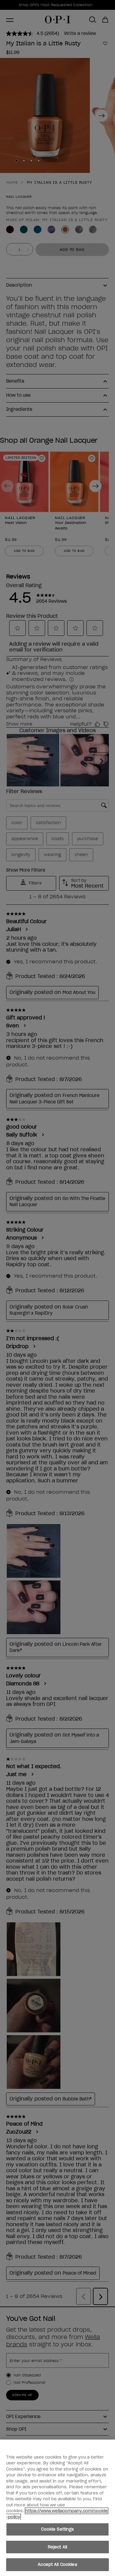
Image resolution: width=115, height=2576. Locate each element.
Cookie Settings (58, 2529)
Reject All (57, 2547)
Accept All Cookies (57, 2565)
